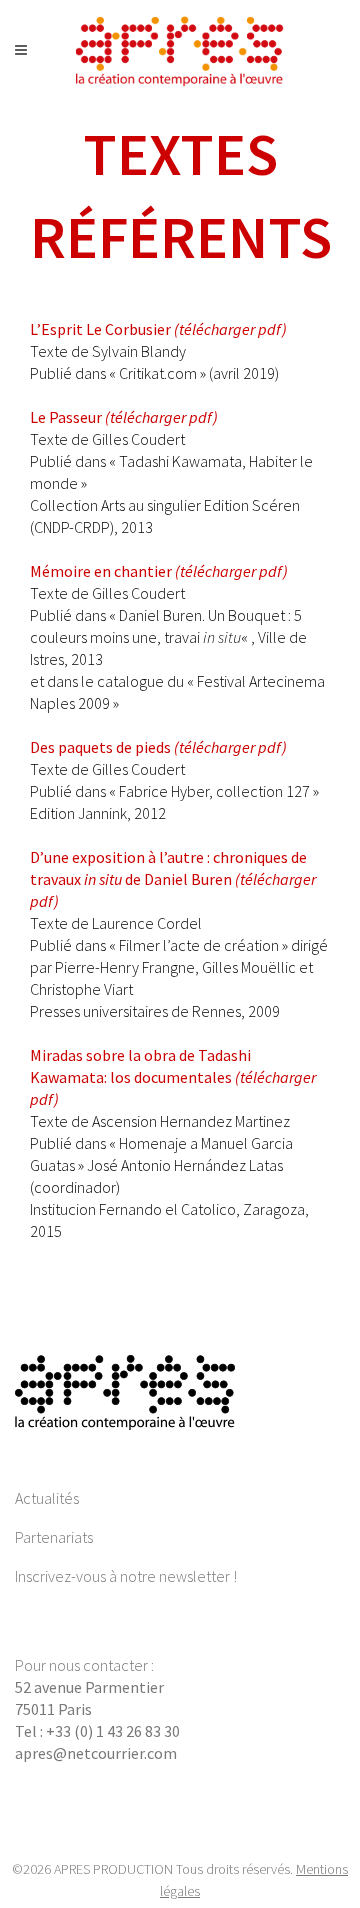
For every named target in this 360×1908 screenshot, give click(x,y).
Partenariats (54, 1537)
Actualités (47, 1498)
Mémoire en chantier (159, 571)
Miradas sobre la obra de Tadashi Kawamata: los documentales (173, 1077)
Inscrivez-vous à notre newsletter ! (126, 1576)
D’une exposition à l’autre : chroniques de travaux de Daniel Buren (173, 879)
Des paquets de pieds (158, 747)
